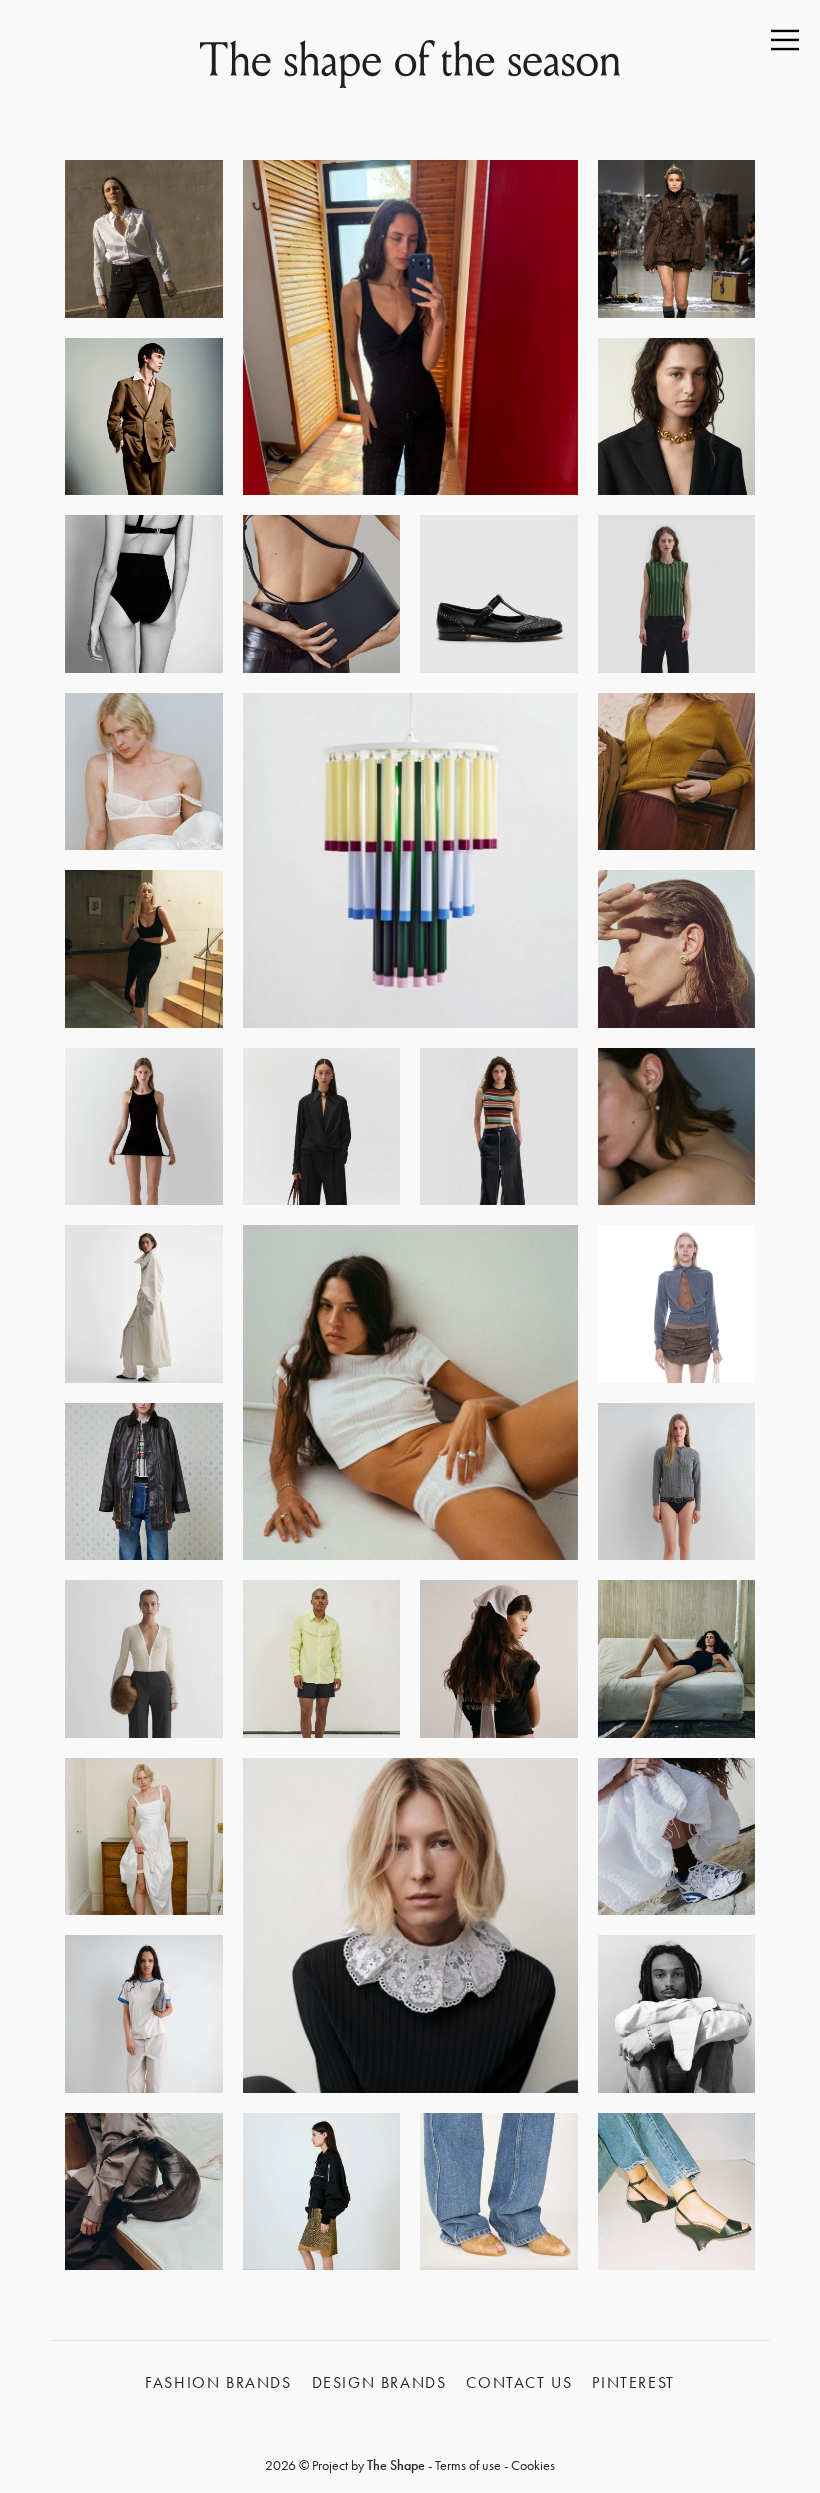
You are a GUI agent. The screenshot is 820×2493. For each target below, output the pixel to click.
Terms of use (468, 2465)
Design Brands (379, 2382)
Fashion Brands (218, 2382)
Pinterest (633, 2382)
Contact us (519, 2382)
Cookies (533, 2465)
